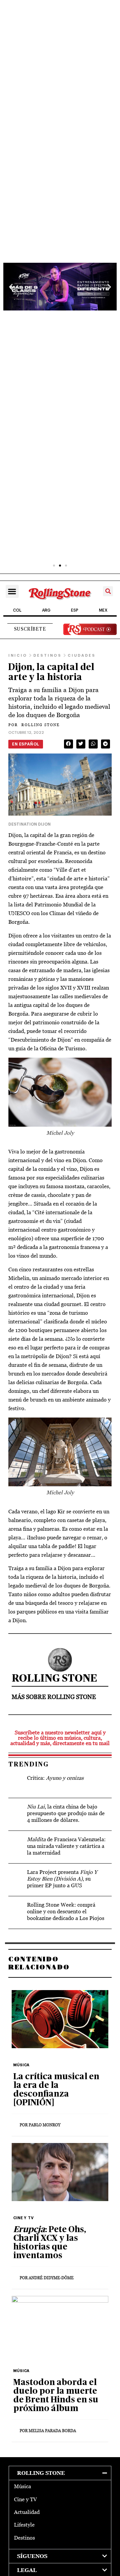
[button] (11, 287)
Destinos (24, 2538)
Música (22, 2486)
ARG (46, 610)
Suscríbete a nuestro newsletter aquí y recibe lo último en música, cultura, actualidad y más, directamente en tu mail (60, 1738)
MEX (103, 610)
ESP (75, 610)
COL (17, 610)
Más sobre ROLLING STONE (54, 1697)
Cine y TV (25, 2499)
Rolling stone (41, 2473)
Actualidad (27, 2512)
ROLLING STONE (34, 725)
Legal (27, 2570)
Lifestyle (24, 2525)
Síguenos (32, 2556)
